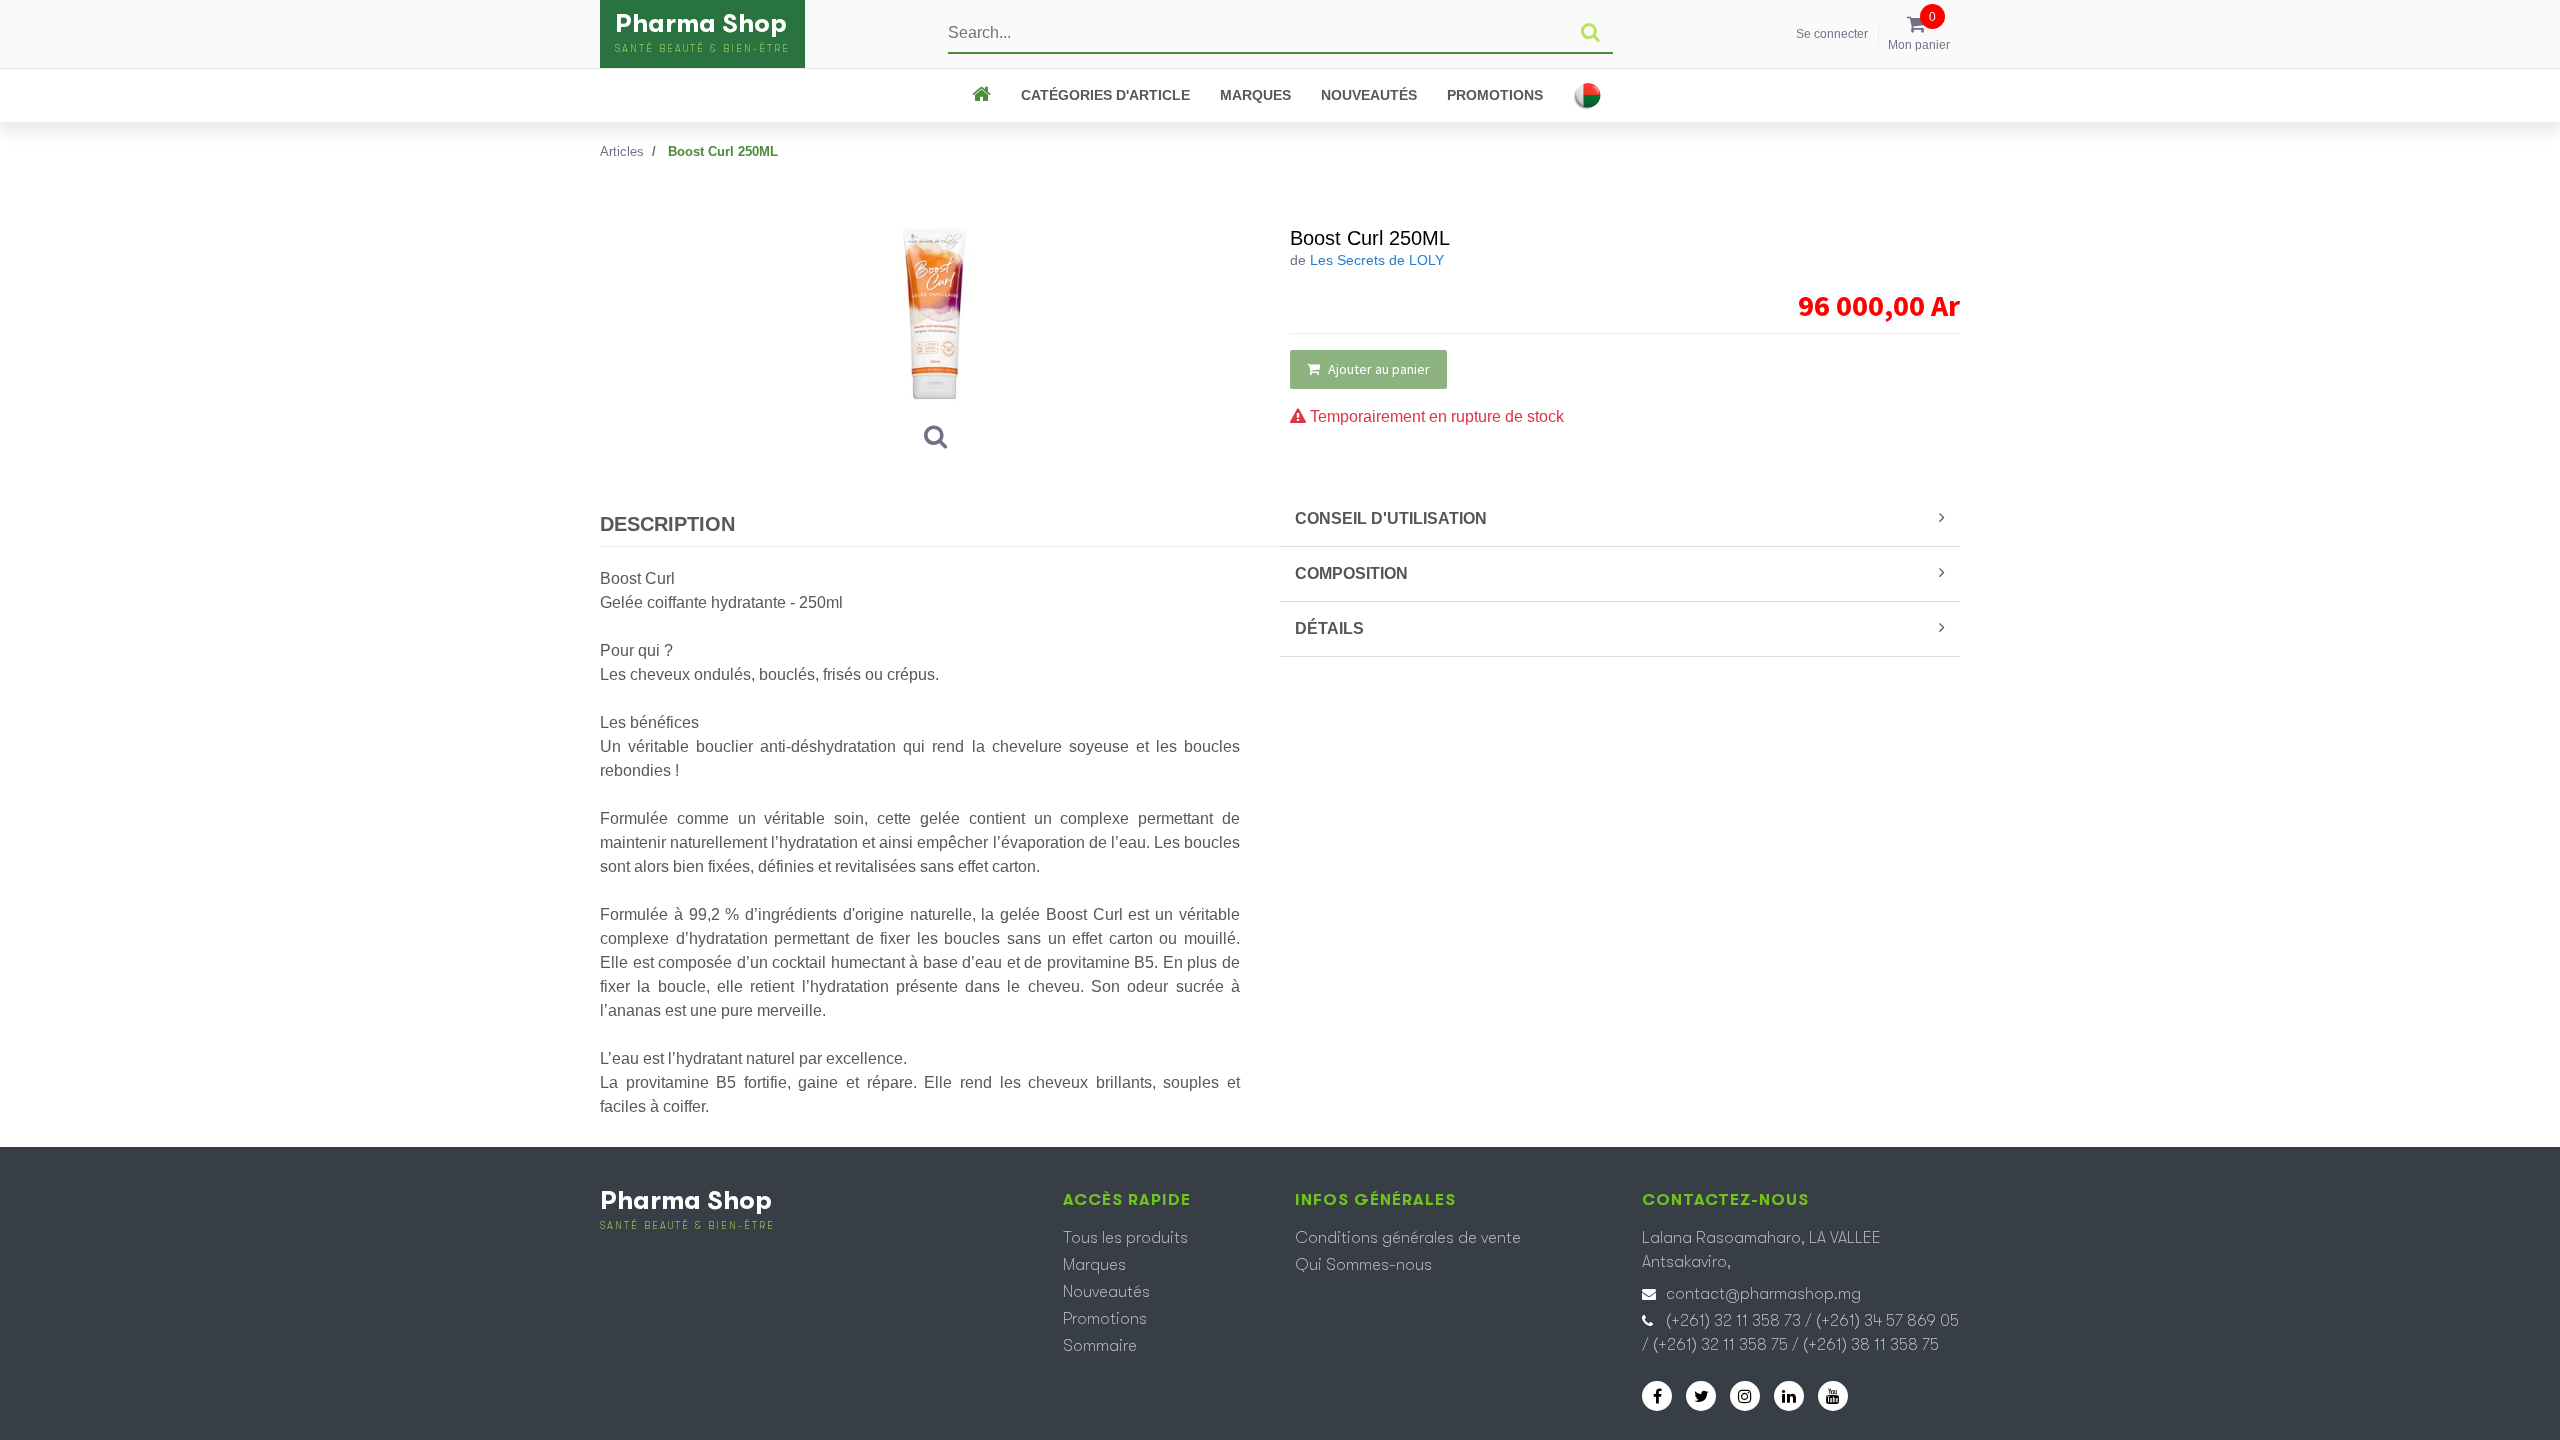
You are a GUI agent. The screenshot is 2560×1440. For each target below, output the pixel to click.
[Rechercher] (1590, 33)
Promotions (1495, 95)
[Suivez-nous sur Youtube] (1833, 1396)
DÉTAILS (1329, 628)
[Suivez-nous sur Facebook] (1657, 1396)
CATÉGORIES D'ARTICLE (1105, 95)
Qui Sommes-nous (1363, 1265)
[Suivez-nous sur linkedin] (1789, 1396)
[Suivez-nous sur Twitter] (1701, 1396)
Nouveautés (1369, 95)
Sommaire (1100, 1346)
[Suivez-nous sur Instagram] (1745, 1396)
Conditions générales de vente (1408, 1238)
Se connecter (1832, 34)
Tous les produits (1125, 1238)
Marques (1255, 95)
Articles (622, 151)
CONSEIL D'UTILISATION (1391, 518)
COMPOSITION (1351, 573)
